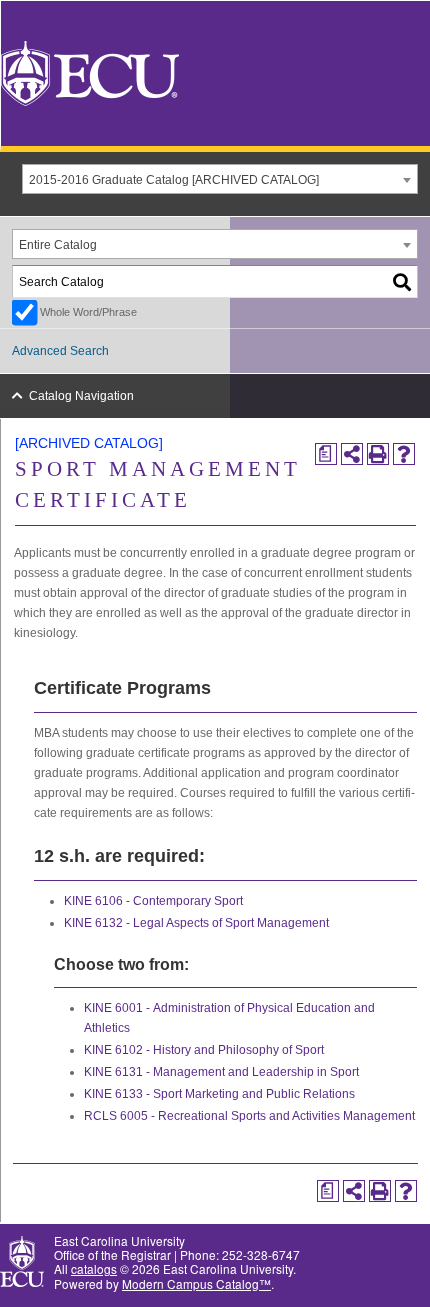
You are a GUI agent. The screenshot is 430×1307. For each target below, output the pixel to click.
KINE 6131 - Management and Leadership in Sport (221, 1072)
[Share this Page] (352, 454)
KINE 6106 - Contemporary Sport (153, 901)
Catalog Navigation (81, 396)
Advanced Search (60, 351)
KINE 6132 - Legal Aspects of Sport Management (196, 923)
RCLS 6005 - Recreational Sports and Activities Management (249, 1116)
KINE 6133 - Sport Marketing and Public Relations (219, 1094)
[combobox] (220, 179)
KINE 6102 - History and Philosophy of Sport (204, 1050)
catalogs (94, 1268)
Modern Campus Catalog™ (196, 1283)
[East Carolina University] (90, 71)
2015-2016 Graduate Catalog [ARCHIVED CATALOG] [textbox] (174, 180)
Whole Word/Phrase (88, 312)
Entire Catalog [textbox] (58, 245)
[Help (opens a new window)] (404, 454)
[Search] (403, 281)
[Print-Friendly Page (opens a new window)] (378, 454)
